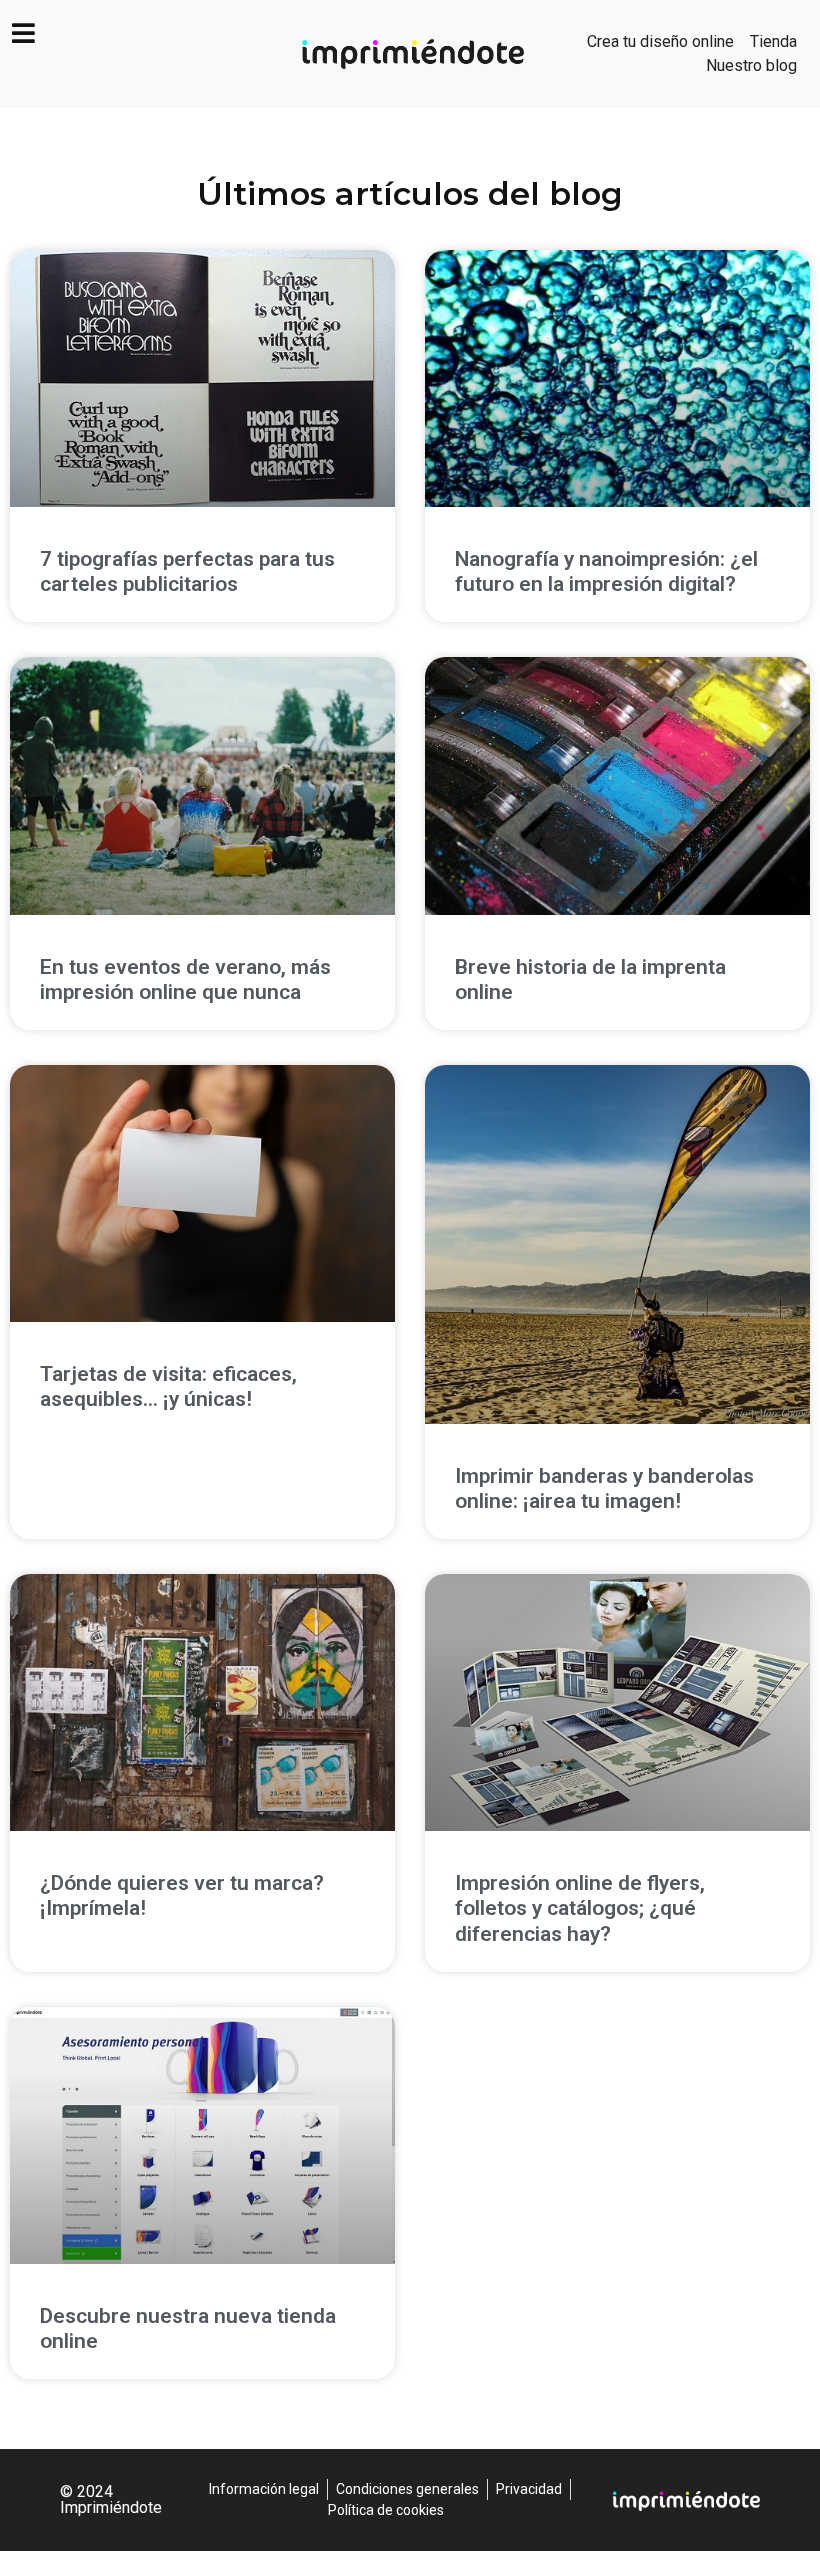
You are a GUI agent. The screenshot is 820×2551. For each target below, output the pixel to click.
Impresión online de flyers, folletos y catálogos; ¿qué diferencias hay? (580, 1908)
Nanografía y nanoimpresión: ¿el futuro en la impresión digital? (606, 571)
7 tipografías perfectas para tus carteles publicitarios (187, 571)
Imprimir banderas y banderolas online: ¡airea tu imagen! (604, 1488)
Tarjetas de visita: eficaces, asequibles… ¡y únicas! (168, 1386)
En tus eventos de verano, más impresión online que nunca (185, 979)
